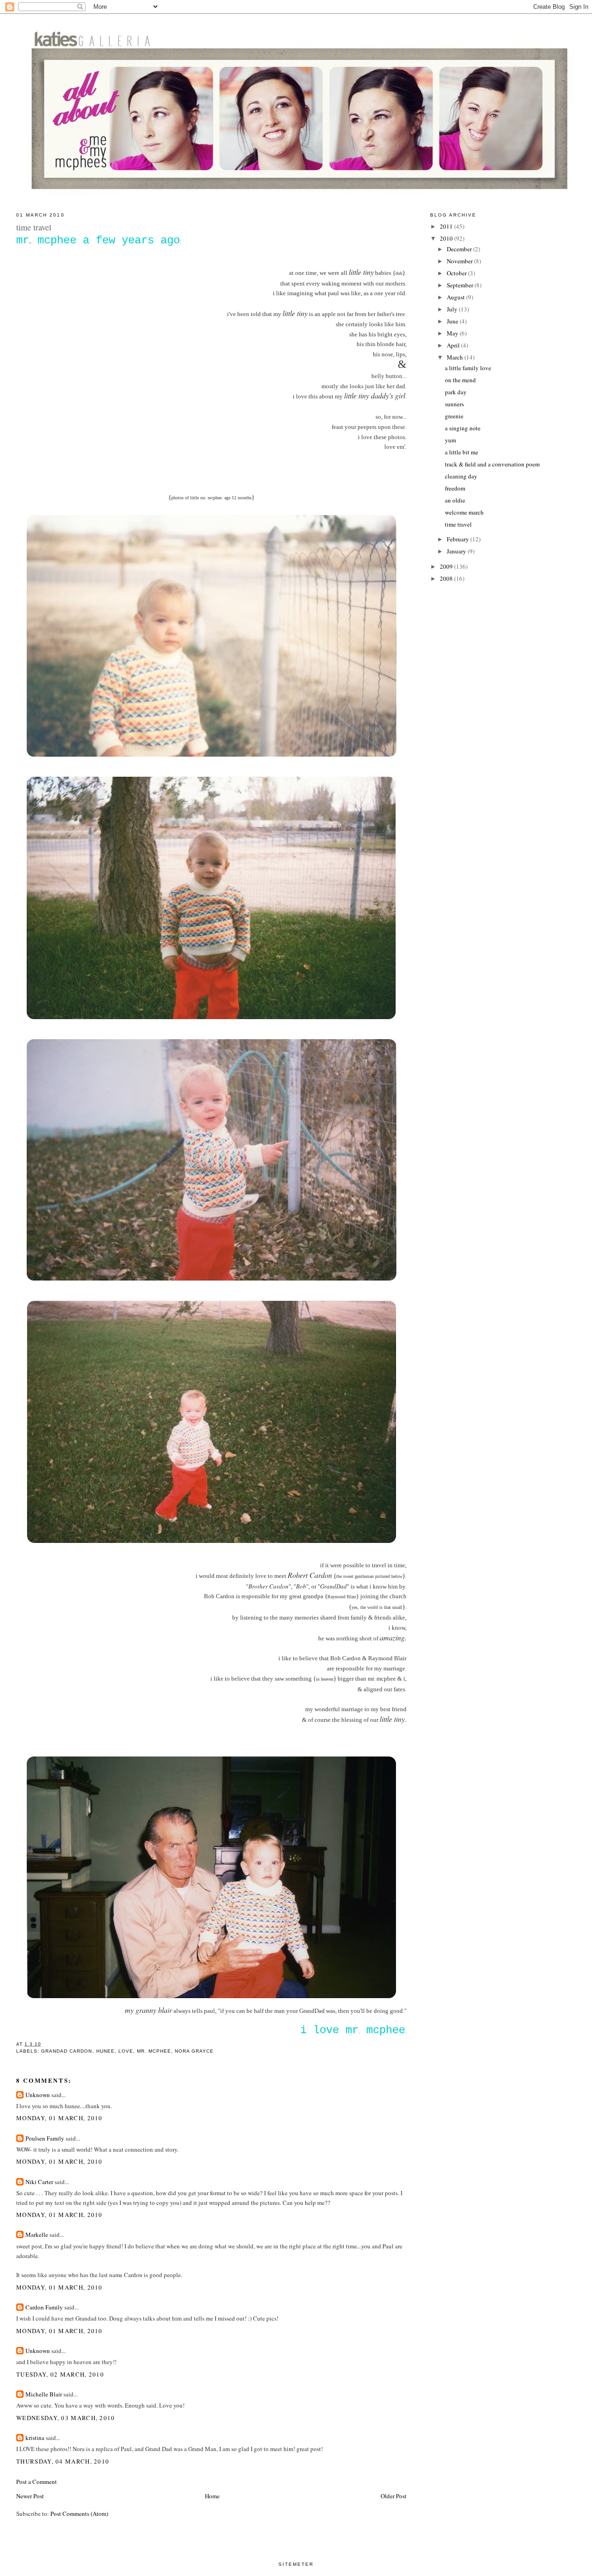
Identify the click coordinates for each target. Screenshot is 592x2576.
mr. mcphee (154, 2051)
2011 (447, 226)
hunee (105, 2051)
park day (456, 392)
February (459, 539)
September (461, 285)
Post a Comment (37, 2482)
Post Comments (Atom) (79, 2514)
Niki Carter (39, 2182)
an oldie (455, 500)
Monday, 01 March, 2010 (59, 2118)
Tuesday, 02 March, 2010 (60, 2374)
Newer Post (30, 2496)
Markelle (37, 2235)
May (453, 333)
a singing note (463, 428)
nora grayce (194, 2051)
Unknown (38, 2095)
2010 (447, 238)
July (453, 309)
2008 (447, 578)
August (456, 297)
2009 (447, 566)
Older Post (394, 2496)
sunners (454, 404)
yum (450, 440)
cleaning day (461, 476)
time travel (458, 524)
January (457, 551)
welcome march (464, 512)
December (460, 249)
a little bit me (462, 452)
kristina (35, 2438)
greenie (454, 416)
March (456, 357)
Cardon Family (44, 2307)
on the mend (460, 380)
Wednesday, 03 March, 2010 (66, 2418)
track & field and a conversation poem (492, 464)
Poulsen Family (45, 2138)
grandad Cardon (67, 2051)
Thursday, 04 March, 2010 (63, 2461)
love (126, 2051)
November (460, 261)
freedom (455, 488)
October (457, 273)
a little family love (468, 368)
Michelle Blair (44, 2394)
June (453, 321)
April (454, 345)
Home (212, 2496)
